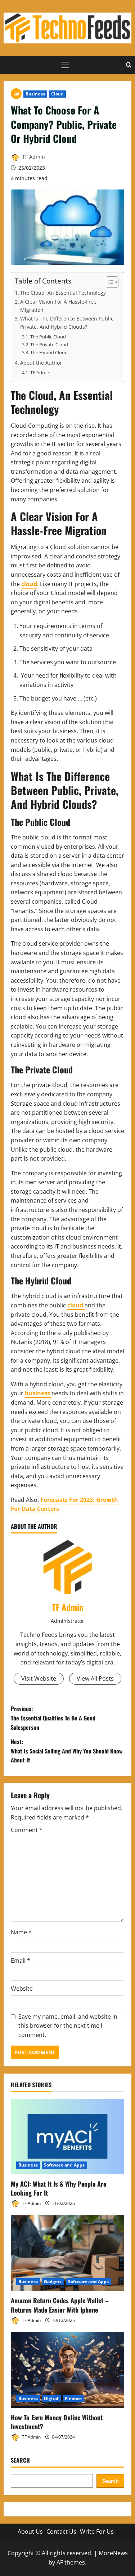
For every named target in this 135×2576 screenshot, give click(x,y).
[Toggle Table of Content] (109, 282)
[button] (65, 65)
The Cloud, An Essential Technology (63, 293)
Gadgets (53, 2282)
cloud (29, 584)
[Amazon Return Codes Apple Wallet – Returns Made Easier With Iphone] (67, 2253)
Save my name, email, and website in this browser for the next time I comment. (68, 2026)
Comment (27, 1830)
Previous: (53, 1718)
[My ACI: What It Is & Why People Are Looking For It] (67, 2136)
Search (20, 2460)
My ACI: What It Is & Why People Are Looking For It (58, 2188)
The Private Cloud (49, 345)
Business (35, 94)
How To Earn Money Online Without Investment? (57, 2422)
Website (22, 1989)
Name (21, 1932)
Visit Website (39, 1678)
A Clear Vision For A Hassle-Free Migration (58, 306)
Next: (67, 1751)
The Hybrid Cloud (49, 352)
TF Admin (33, 157)
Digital (51, 2399)
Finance (73, 2399)
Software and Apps (64, 2165)
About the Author (41, 363)
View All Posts (95, 1678)
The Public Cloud (48, 337)
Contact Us (61, 2531)
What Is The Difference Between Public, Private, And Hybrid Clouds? (67, 323)
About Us (30, 2531)
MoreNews (113, 2553)
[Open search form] (129, 65)
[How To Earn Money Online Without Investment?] (67, 2370)
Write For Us (97, 2531)
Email (21, 1961)
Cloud (58, 94)
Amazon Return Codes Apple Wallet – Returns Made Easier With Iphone (60, 2305)
